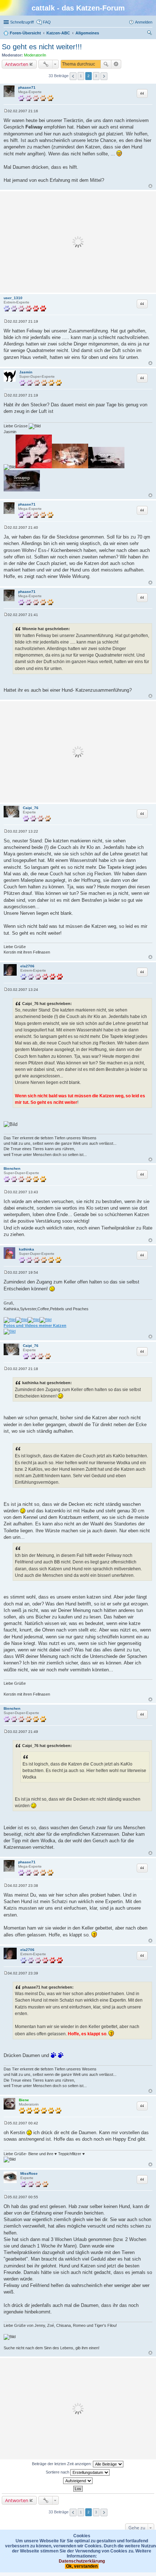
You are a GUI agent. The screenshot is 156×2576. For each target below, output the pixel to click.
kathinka (26, 1249)
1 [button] (81, 76)
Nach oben (150, 186)
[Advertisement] (78, 242)
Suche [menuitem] (150, 34)
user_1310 (13, 298)
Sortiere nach (58, 2472)
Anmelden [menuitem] (144, 22)
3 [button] (96, 76)
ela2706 (27, 966)
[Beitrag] (6, 111)
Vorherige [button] (73, 76)
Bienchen (12, 1168)
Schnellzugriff (22, 22)
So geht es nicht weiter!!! (42, 47)
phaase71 (27, 87)
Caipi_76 (31, 808)
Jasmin (26, 372)
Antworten (17, 64)
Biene (24, 2100)
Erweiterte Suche (116, 64)
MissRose (29, 2173)
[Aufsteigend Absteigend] (78, 2481)
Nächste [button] (104, 76)
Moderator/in (35, 55)
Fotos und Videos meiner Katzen (35, 1325)
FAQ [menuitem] (47, 22)
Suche (106, 64)
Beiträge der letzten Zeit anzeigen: (62, 2464)
